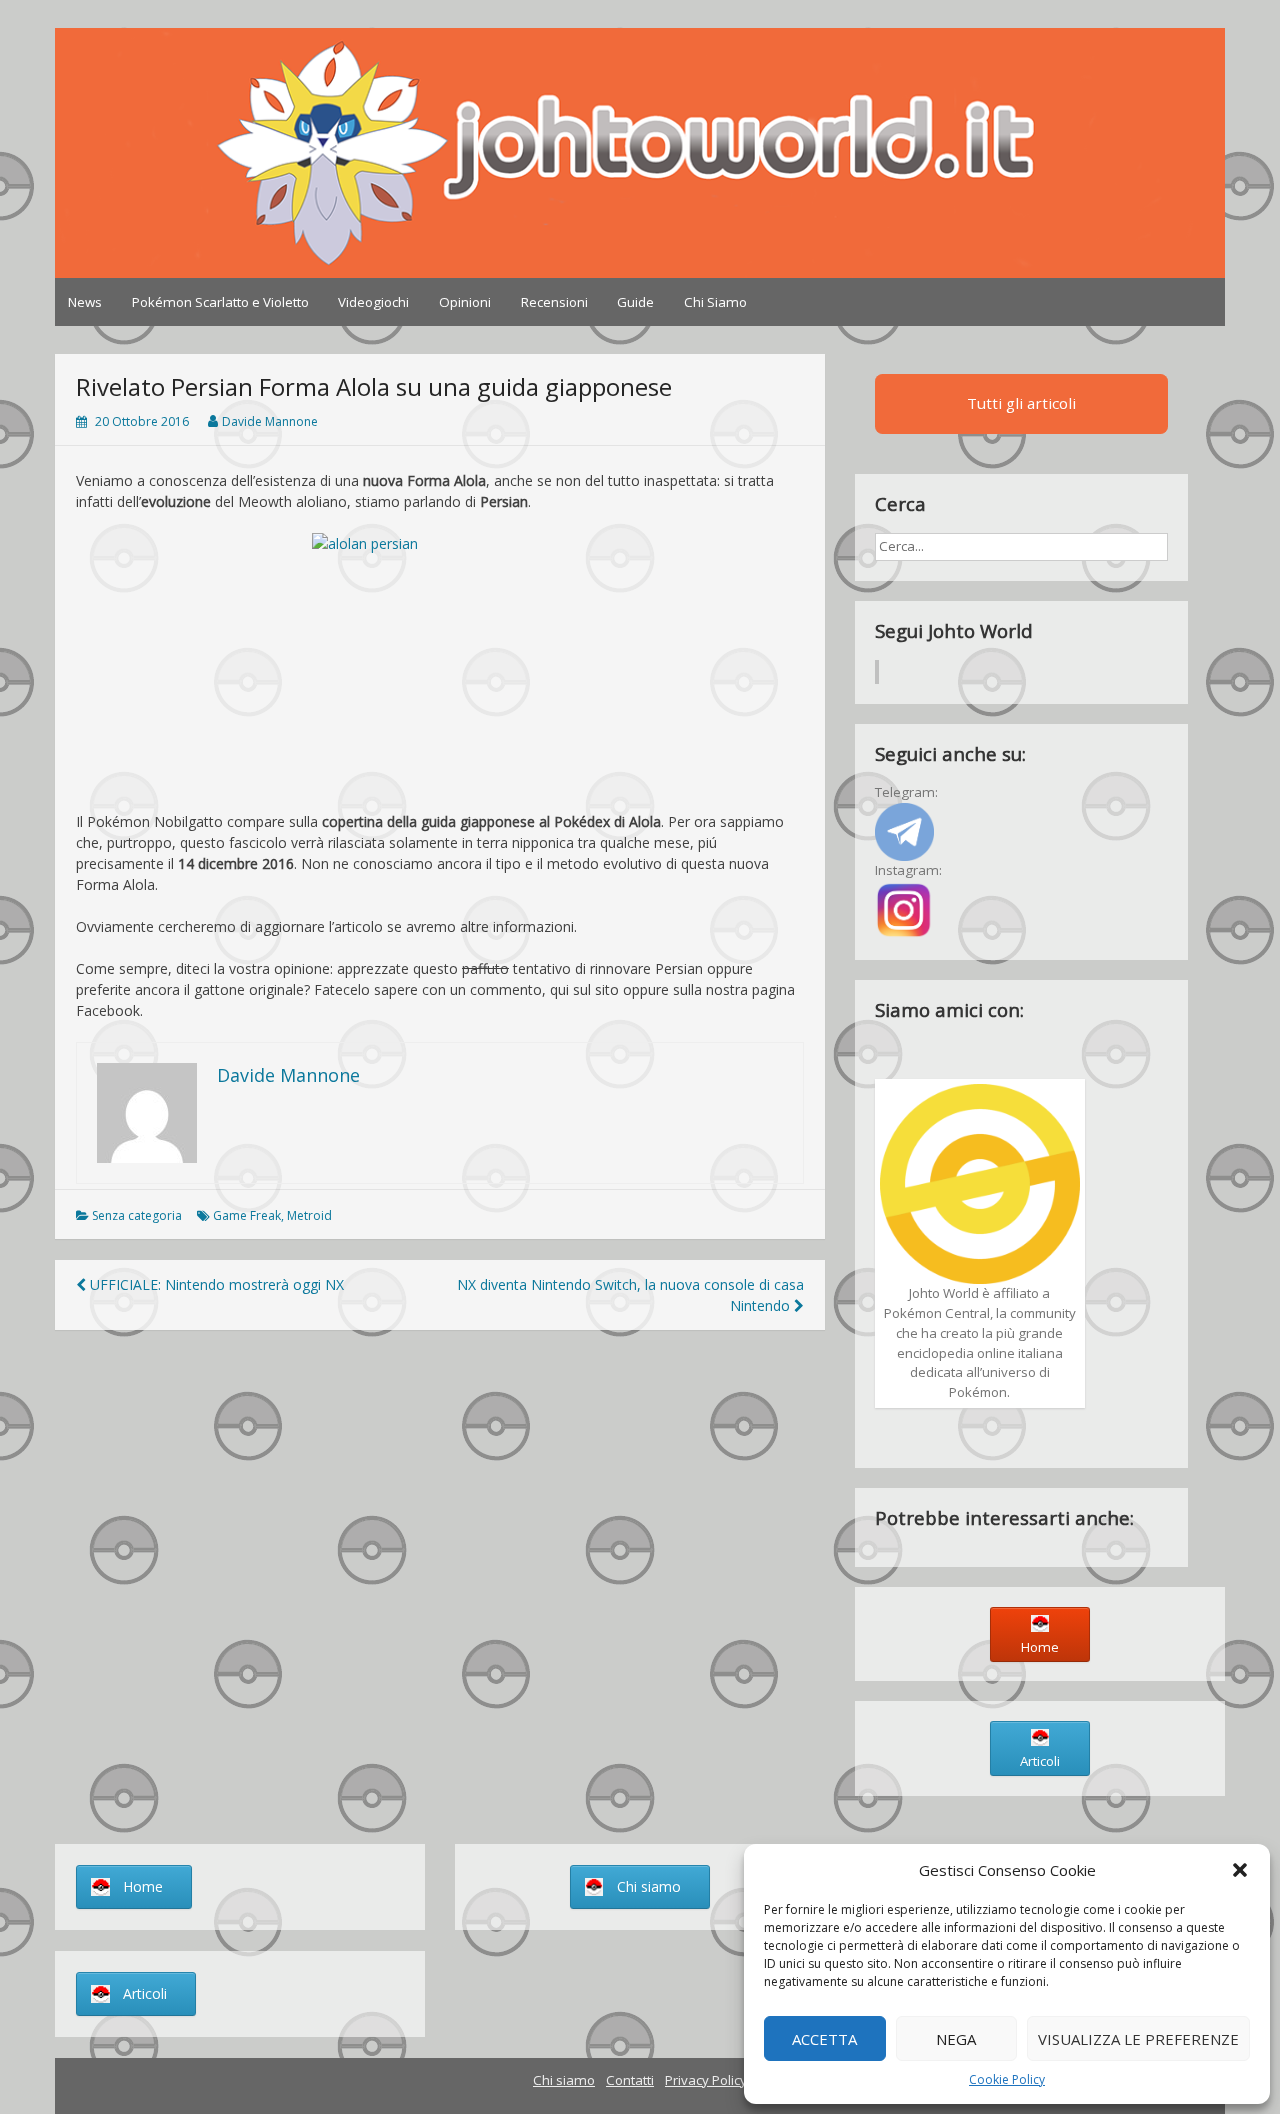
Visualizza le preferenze (1138, 2039)
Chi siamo (564, 2080)
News (85, 302)
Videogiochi (373, 302)
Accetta (824, 2039)
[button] (1240, 1870)
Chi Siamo (715, 302)
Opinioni (465, 302)
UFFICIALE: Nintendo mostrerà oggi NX (215, 1284)
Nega (956, 2039)
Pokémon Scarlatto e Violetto (220, 302)
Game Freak (247, 1215)
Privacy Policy (706, 2080)
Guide (635, 302)
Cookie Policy (1007, 2079)
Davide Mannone (270, 421)
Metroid (309, 1215)
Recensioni (554, 302)
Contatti (630, 2080)
